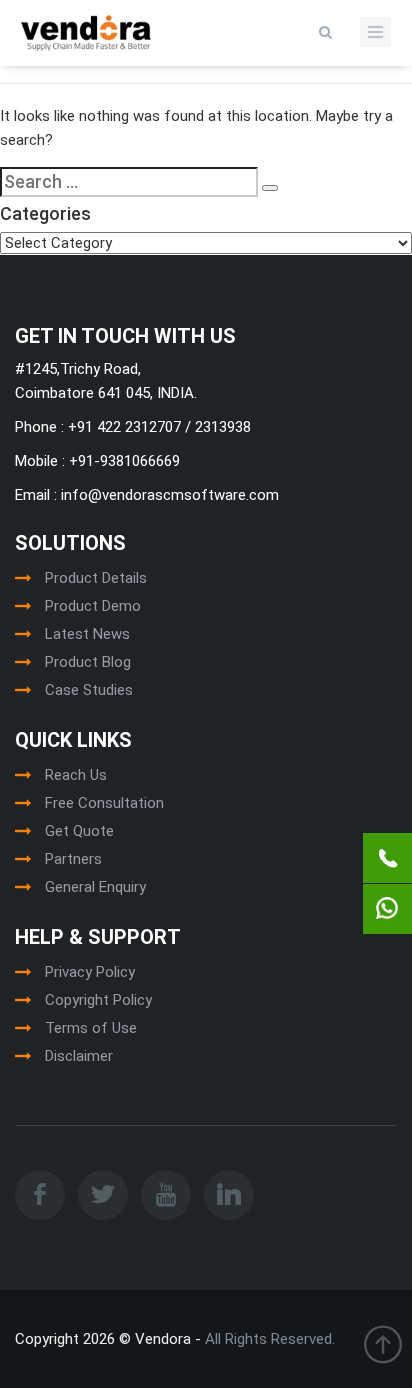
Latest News (87, 634)
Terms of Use (91, 1028)
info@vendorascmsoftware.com (168, 495)
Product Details (96, 578)
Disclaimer (79, 1056)
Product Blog (88, 662)
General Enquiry (95, 887)
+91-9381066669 (122, 461)
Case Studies (89, 690)
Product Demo (93, 606)
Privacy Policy (90, 972)
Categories (45, 213)
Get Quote (79, 831)
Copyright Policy (98, 1000)
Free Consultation (104, 803)
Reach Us (76, 775)
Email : (36, 495)
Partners (73, 859)
